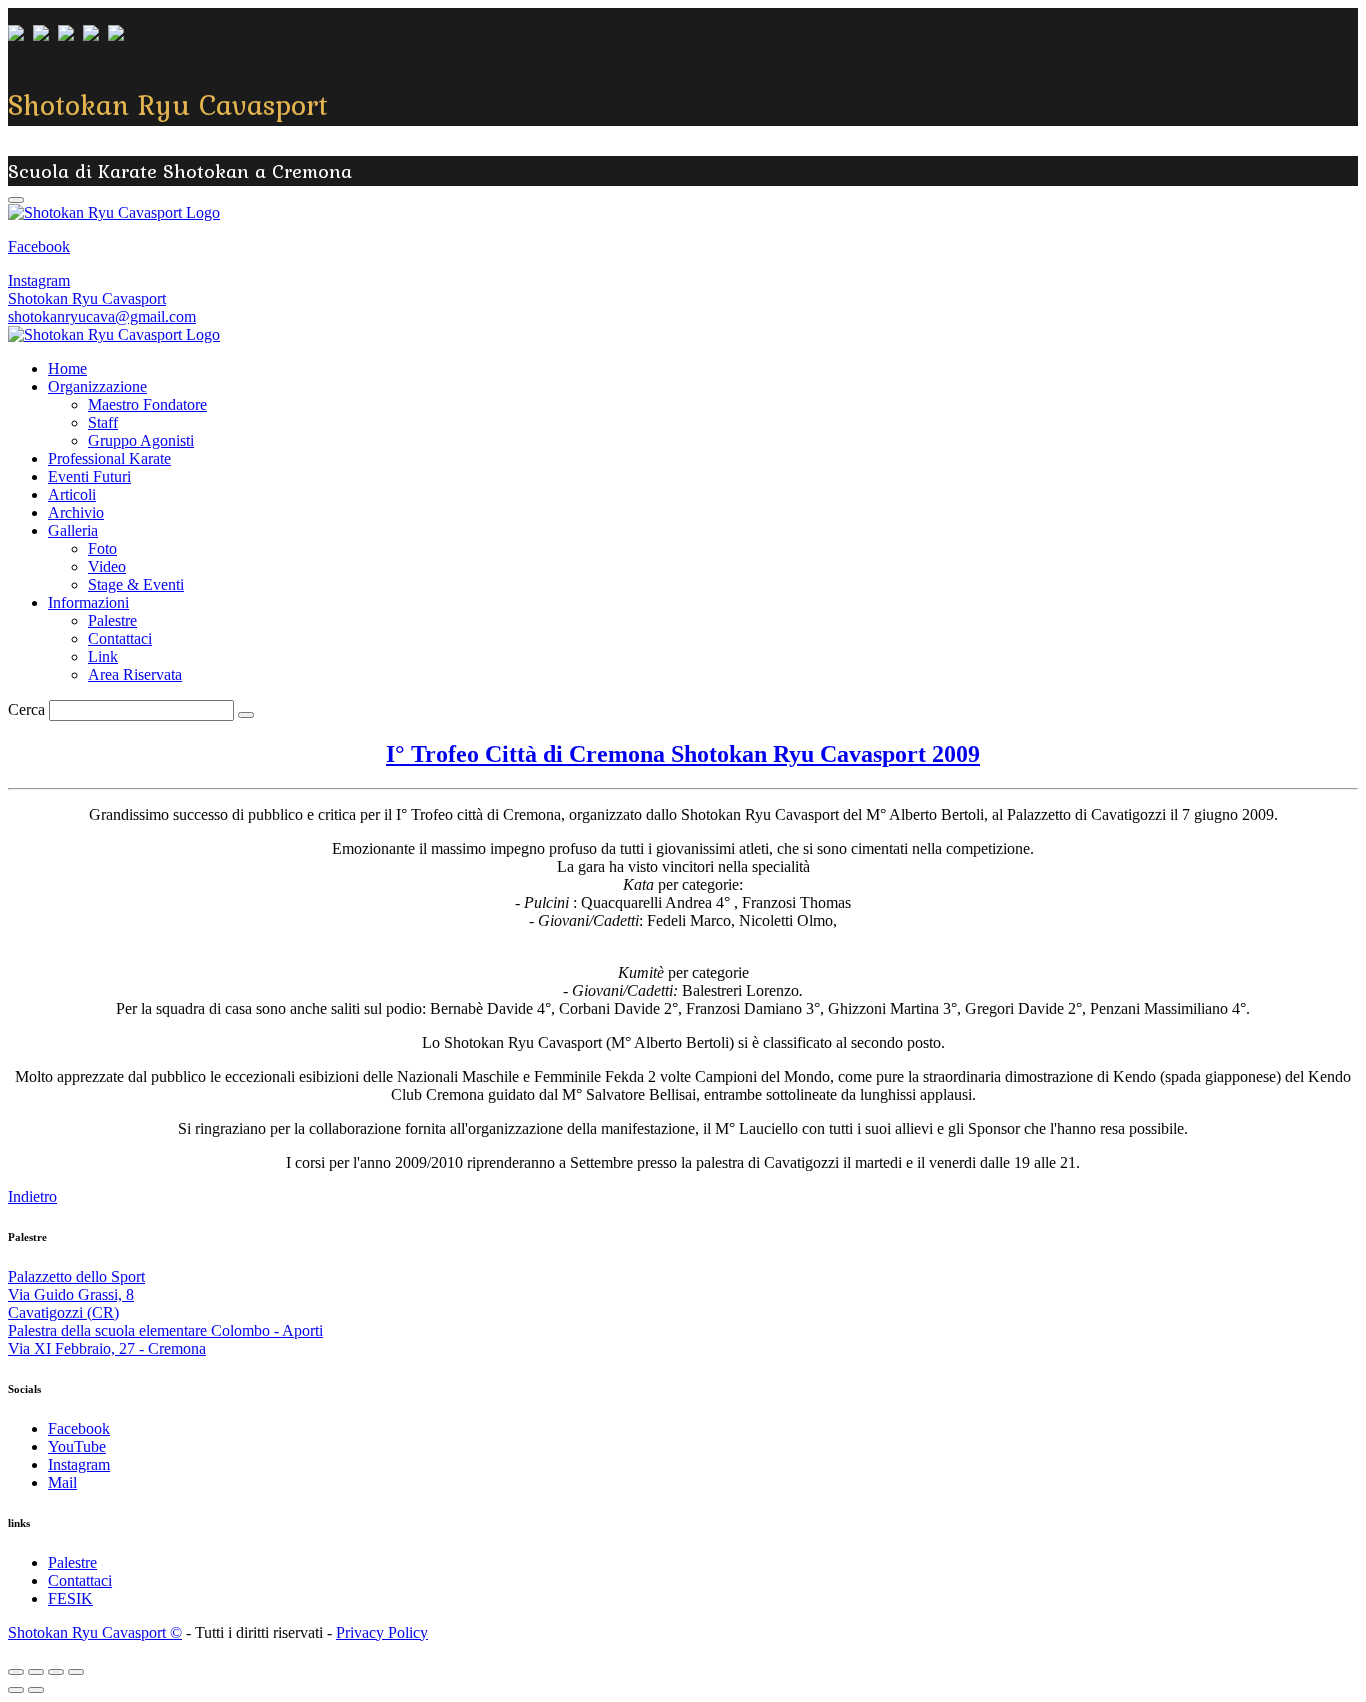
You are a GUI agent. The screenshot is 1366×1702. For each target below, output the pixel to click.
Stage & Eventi (136, 584)
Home (67, 368)
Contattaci (120, 638)
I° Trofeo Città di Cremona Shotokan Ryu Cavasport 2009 (683, 754)
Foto (102, 548)
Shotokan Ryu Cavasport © (95, 1632)
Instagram (39, 280)
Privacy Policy (382, 1632)
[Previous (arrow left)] (16, 1690)
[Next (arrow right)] (36, 1690)
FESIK (70, 1598)
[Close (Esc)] (16, 1672)
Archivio (76, 512)
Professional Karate (109, 458)
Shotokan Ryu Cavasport (87, 298)
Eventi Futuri (89, 476)
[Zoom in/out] (76, 1672)
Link (103, 656)
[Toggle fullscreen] (56, 1672)
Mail (62, 1482)
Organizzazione (97, 386)
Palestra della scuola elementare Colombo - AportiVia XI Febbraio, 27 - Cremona (165, 1339)
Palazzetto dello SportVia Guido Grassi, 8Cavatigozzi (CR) (76, 1294)
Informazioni (88, 602)
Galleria (73, 530)
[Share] (36, 1672)
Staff (103, 422)
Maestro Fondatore (147, 404)
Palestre (112, 620)
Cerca (26, 709)
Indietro (32, 1196)
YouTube (77, 1446)
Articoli (72, 494)
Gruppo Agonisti (141, 440)
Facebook (39, 246)
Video (107, 566)
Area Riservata (135, 674)
